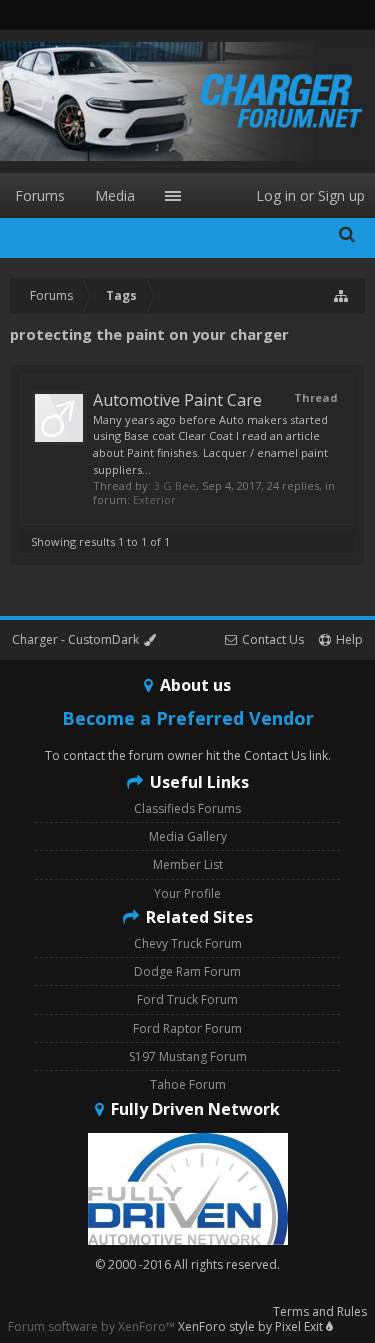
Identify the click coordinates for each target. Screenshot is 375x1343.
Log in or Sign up (310, 195)
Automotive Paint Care (177, 400)
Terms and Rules (320, 1311)
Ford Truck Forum (187, 999)
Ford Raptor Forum (187, 1028)
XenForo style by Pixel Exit (252, 1326)
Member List (188, 864)
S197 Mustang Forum (188, 1056)
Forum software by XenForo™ (93, 1326)
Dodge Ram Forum (187, 971)
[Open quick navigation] (342, 296)
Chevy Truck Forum (188, 943)
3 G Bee (175, 485)
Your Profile (187, 893)
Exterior (154, 499)
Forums (40, 195)
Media (115, 195)
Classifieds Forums (187, 808)
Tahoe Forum (188, 1084)
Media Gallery (188, 836)
